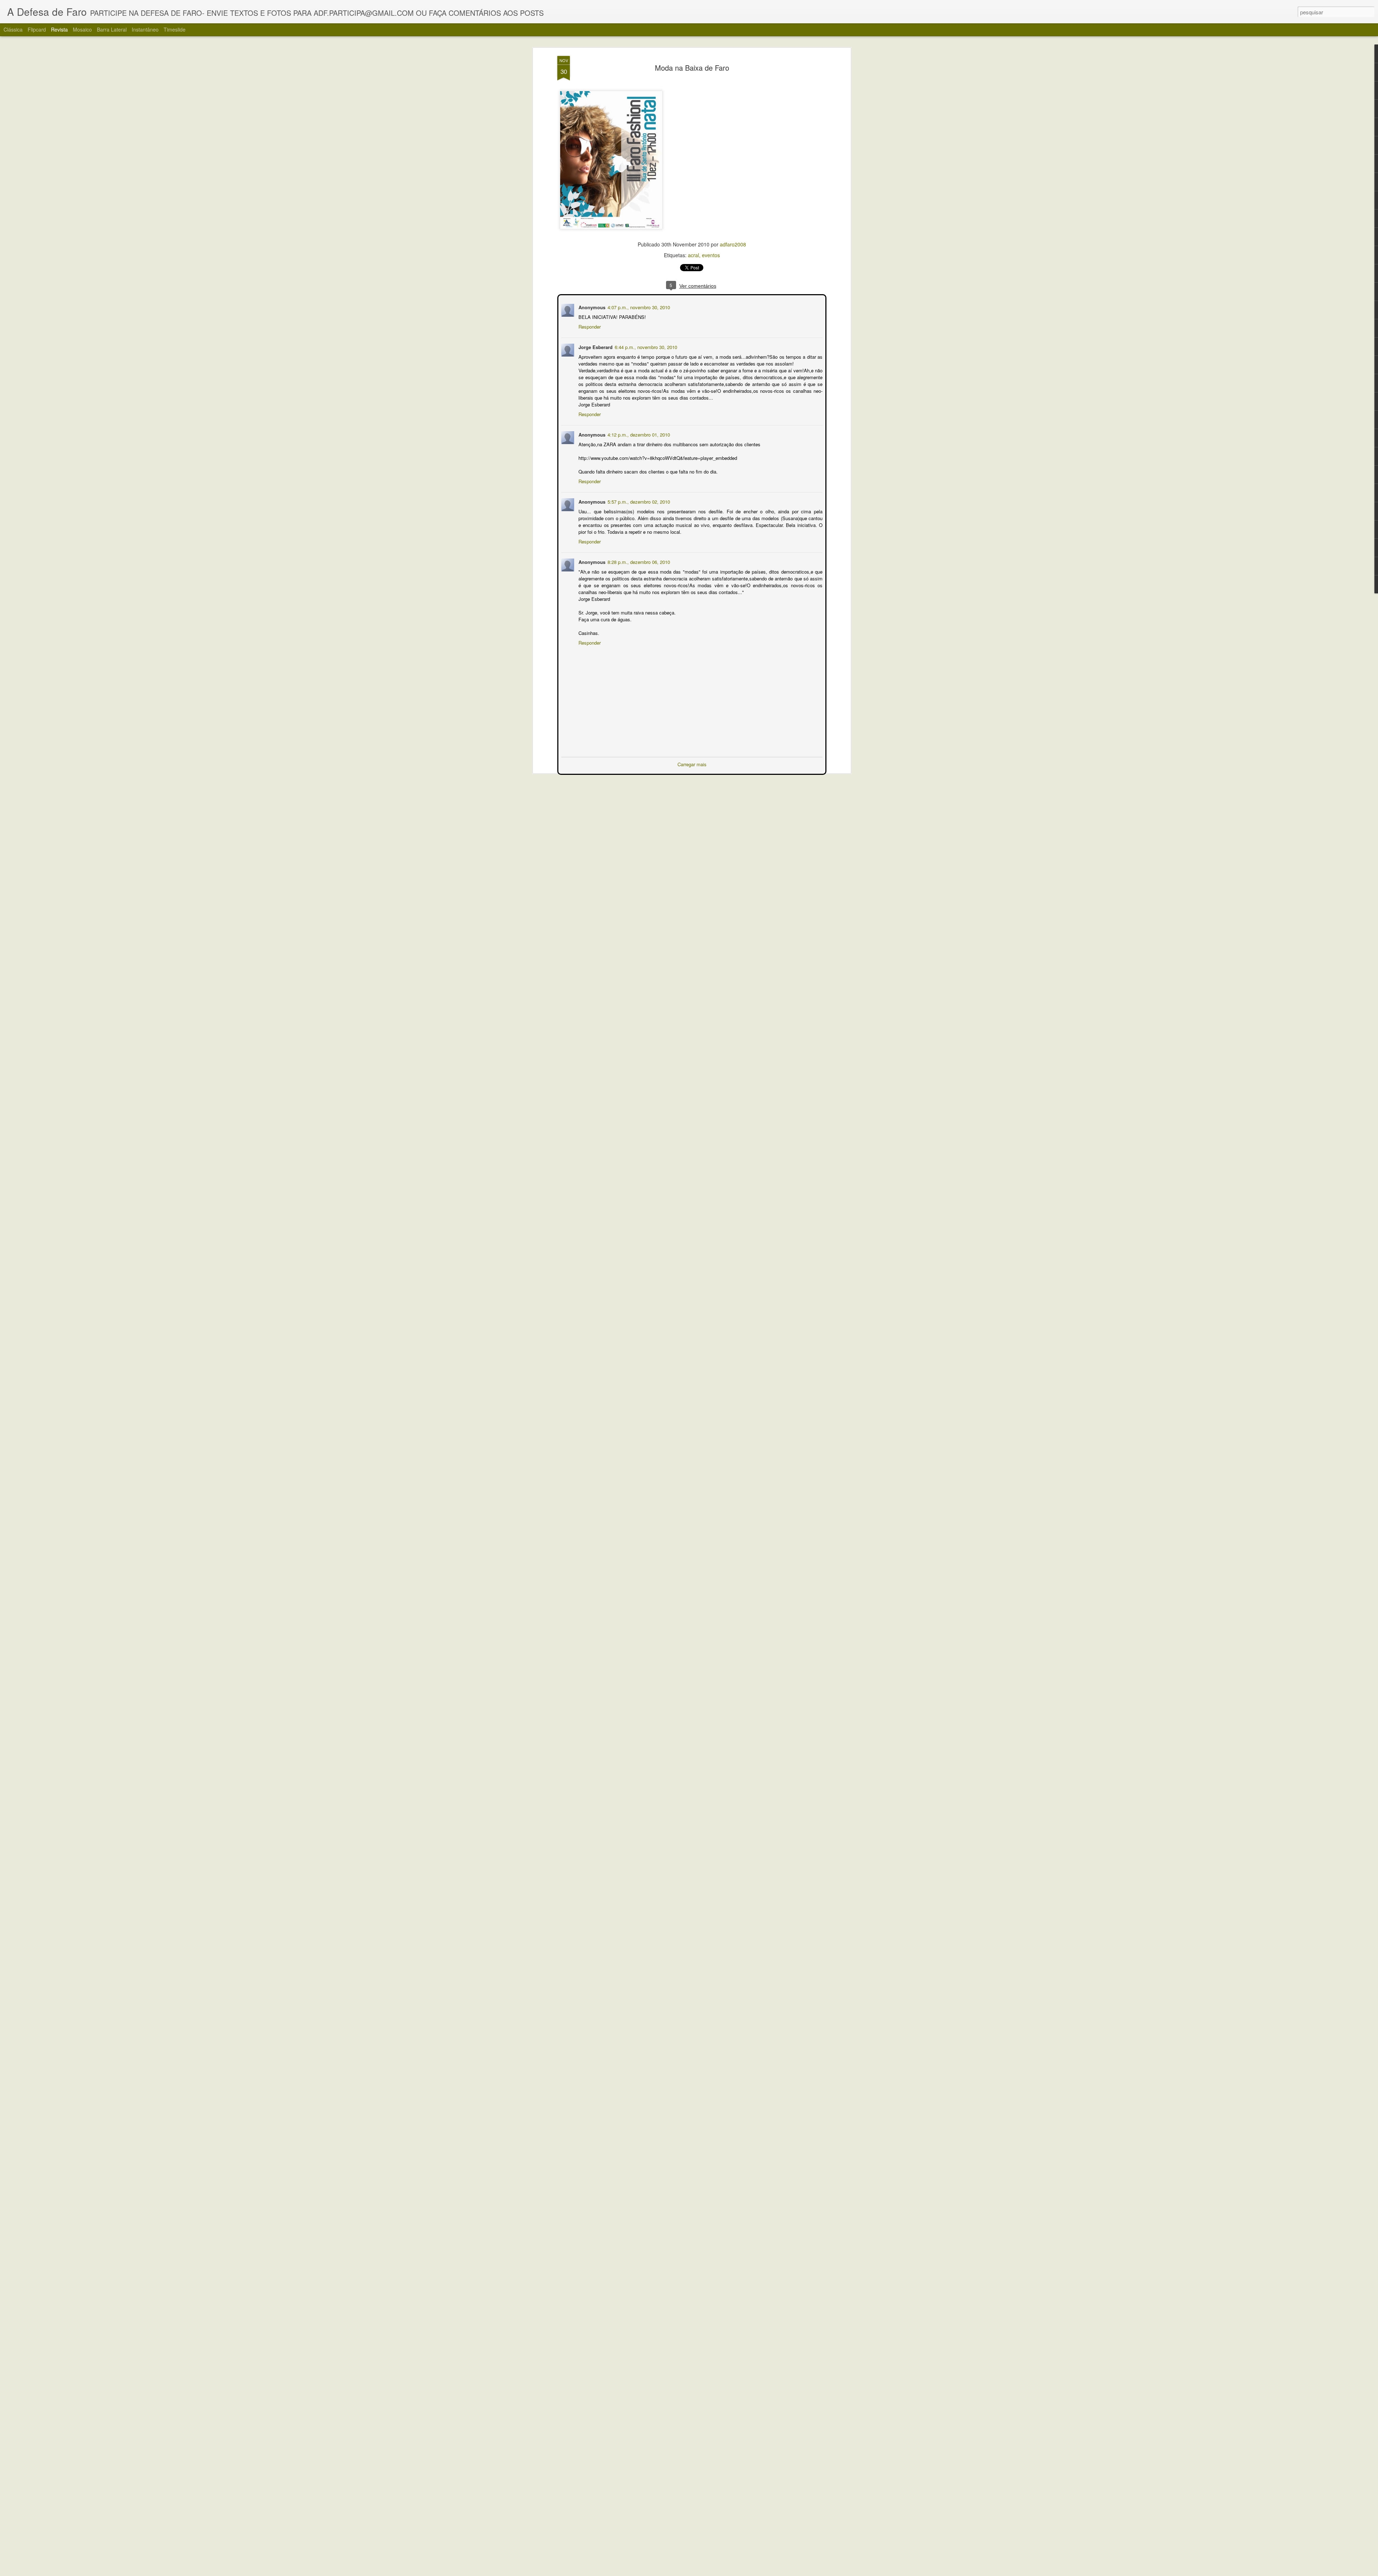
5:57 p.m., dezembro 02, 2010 (638, 501)
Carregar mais (692, 764)
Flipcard (37, 29)
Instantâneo (145, 29)
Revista (59, 29)
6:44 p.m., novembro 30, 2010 (645, 346)
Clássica (13, 29)
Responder (589, 326)
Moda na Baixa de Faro (692, 68)
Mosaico (82, 29)
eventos (711, 255)
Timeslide (175, 29)
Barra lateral (112, 29)
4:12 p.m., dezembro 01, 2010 (638, 434)
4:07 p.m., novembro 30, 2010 (638, 307)
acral (693, 255)
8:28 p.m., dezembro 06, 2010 (638, 561)
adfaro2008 (733, 244)
